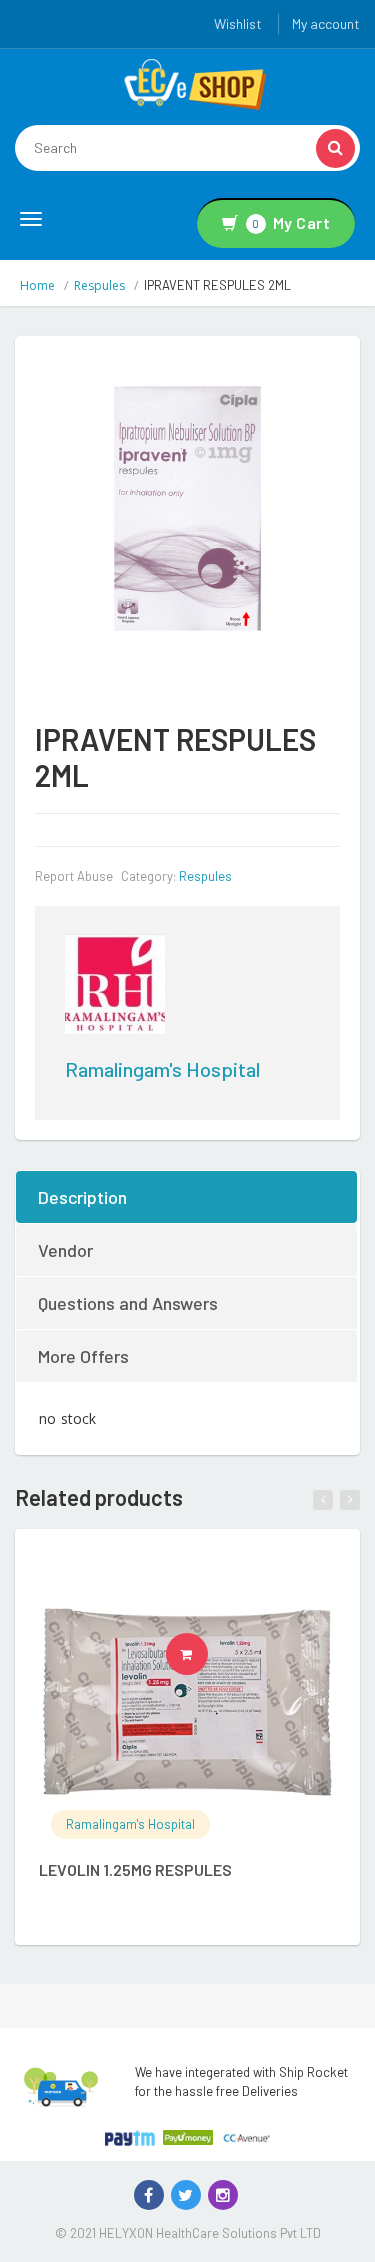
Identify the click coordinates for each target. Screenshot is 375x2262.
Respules (99, 285)
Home (37, 285)
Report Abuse (74, 876)
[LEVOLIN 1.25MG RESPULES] (187, 1702)
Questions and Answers (128, 1303)
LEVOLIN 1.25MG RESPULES (135, 1869)
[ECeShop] (195, 83)
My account (326, 23)
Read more (207, 1654)
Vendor (65, 1250)
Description (82, 1197)
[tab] (187, 1197)
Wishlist (238, 23)
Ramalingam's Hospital (162, 1069)
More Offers (83, 1356)
